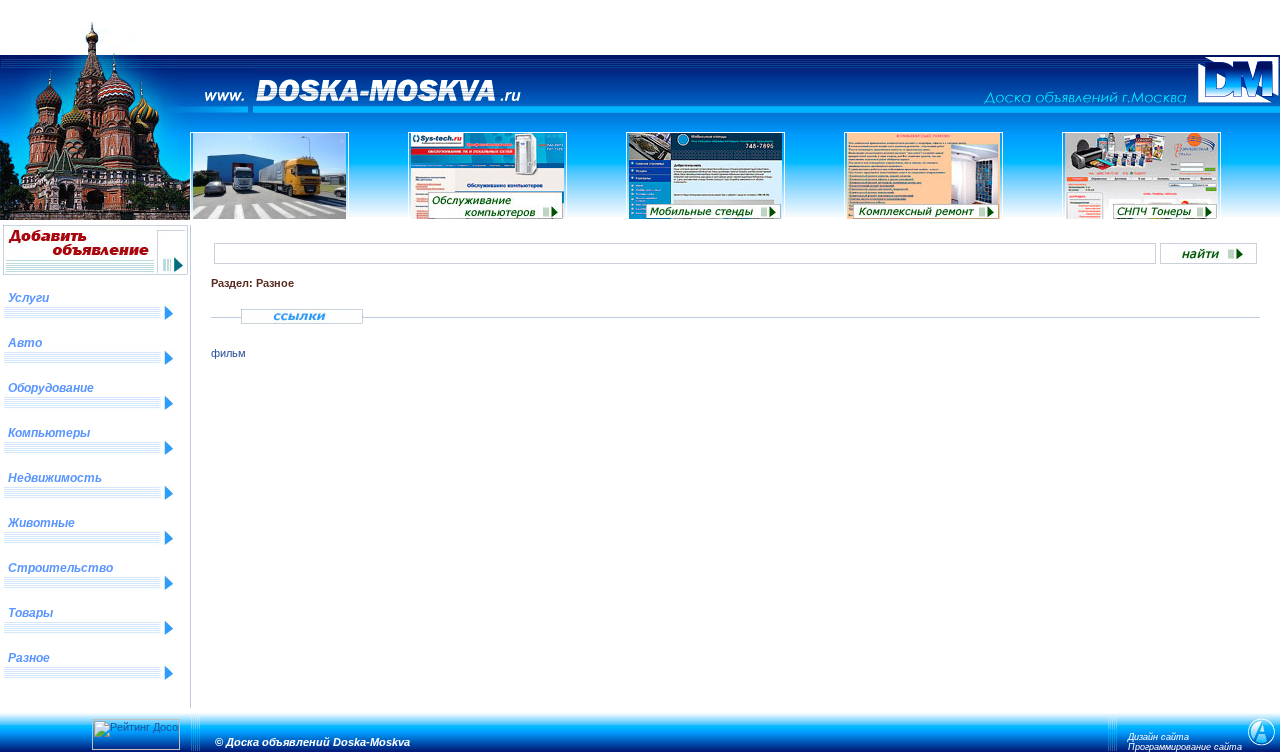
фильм (228, 353)
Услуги (28, 298)
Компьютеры (49, 433)
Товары (30, 613)
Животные (41, 523)
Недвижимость (55, 478)
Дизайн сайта (1158, 737)
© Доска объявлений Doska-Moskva (312, 742)
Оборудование (51, 388)
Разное (29, 658)
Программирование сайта (1185, 747)
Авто (25, 343)
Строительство (60, 568)
